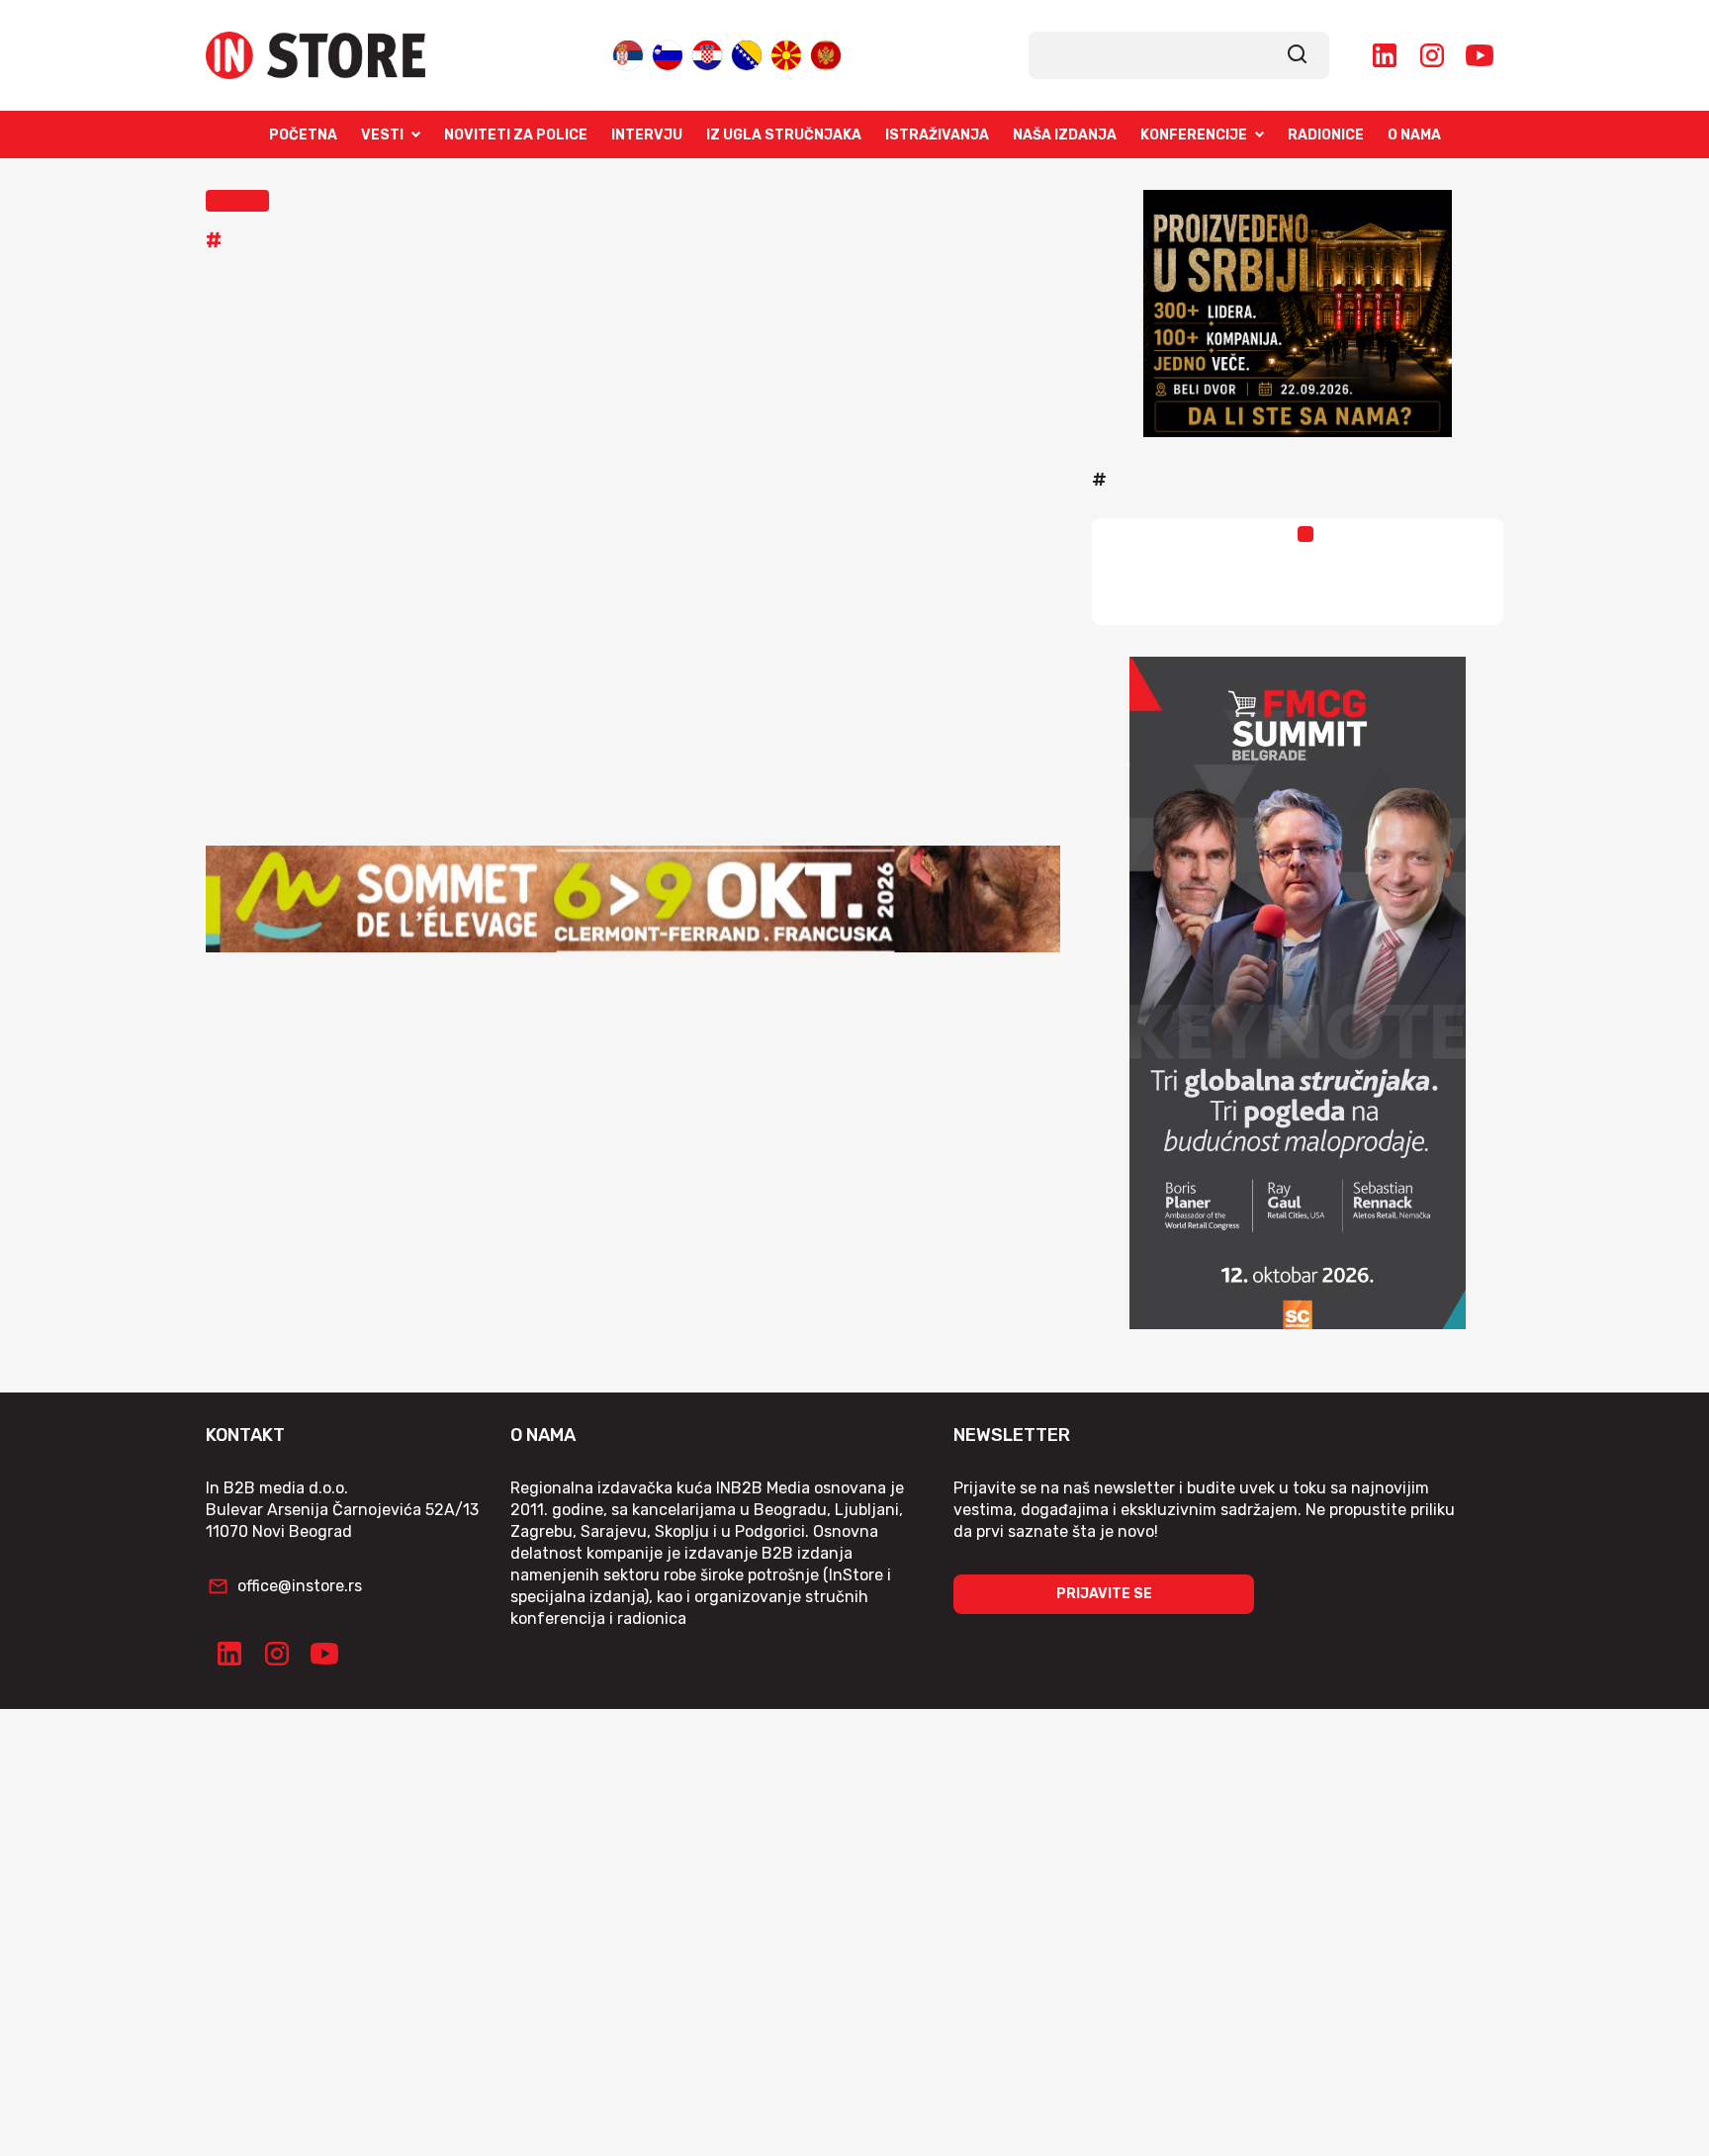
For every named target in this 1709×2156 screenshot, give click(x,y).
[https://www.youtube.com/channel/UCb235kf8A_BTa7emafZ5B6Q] (1480, 55)
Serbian (628, 51)
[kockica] (1298, 314)
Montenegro (826, 51)
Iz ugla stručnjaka (784, 135)
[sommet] (633, 899)
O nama (1414, 135)
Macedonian (786, 51)
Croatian (707, 51)
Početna (303, 135)
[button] (237, 201)
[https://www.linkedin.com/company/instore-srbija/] (1385, 55)
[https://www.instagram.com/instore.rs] (1432, 55)
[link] (1298, 55)
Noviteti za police (516, 135)
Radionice (1326, 135)
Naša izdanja (1065, 135)
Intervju (647, 135)
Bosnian (747, 51)
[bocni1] (1298, 993)
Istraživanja (937, 135)
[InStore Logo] (315, 55)
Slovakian (668, 51)
